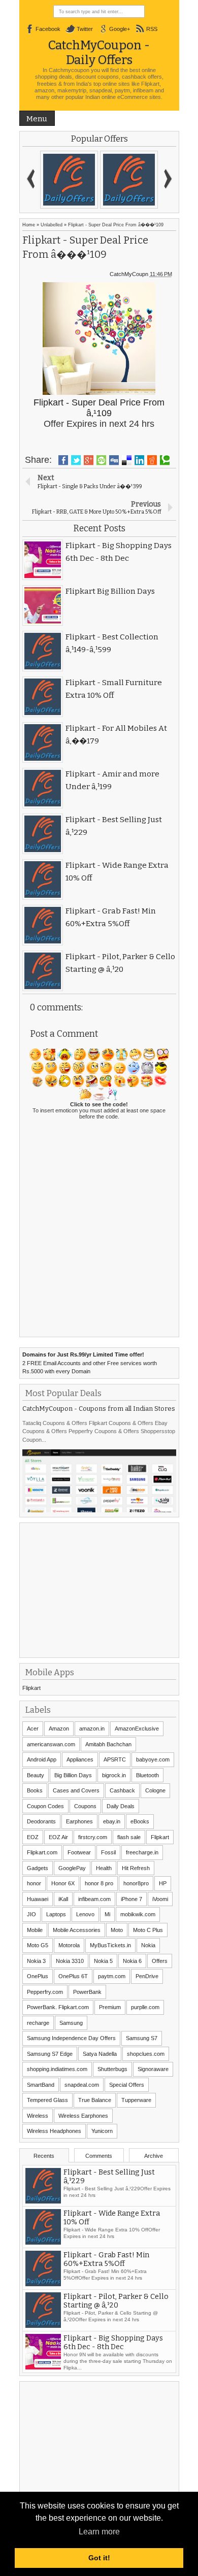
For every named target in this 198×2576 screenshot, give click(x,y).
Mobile (35, 1930)
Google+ (120, 29)
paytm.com (112, 1976)
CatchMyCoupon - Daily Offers (99, 52)
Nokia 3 (36, 1961)
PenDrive (147, 1976)
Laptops (56, 1914)
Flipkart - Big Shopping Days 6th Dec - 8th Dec (113, 2343)
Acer (33, 1728)
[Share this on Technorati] (165, 460)
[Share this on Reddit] (152, 460)
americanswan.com (51, 1744)
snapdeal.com (82, 2085)
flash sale (129, 1837)
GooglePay (72, 1868)
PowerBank (87, 1992)
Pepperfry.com (45, 1992)
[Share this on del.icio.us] (127, 460)
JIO (31, 1914)
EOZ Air (58, 1837)
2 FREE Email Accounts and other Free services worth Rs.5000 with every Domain (90, 1363)
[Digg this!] (114, 460)
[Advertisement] (98, 1589)
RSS (152, 29)
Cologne (155, 1790)
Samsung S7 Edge (50, 2054)
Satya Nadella (100, 2054)
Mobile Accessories (77, 1930)
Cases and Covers (76, 1790)
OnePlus (38, 1976)
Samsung (71, 2023)
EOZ (33, 1837)
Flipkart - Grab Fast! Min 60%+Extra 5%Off (106, 2260)
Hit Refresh (136, 1868)
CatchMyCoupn (129, 274)
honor (34, 1883)
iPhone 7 (131, 1899)
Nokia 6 (132, 1961)
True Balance (95, 2100)
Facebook (48, 29)
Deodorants (41, 1821)
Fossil (108, 1852)
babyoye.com (153, 1759)
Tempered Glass (47, 2100)
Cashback (122, 1790)
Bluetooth (147, 1775)
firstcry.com (93, 1837)
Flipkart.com (42, 1852)
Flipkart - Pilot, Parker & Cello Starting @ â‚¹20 (116, 2301)
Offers (160, 1961)
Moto (117, 1930)
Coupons (85, 1806)
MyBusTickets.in (110, 1945)
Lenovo (85, 1914)
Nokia (148, 1945)
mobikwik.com (138, 1914)
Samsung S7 (142, 2038)
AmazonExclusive (137, 1728)
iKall (63, 1899)
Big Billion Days (73, 1775)
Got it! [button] (99, 2558)
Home (29, 225)
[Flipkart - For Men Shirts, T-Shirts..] (69, 180)
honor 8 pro (99, 1883)
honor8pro (136, 1883)
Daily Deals (121, 1806)
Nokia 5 (103, 1961)
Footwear (79, 1852)
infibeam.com (94, 1899)
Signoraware (153, 2069)
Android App (42, 1759)
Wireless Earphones (83, 2116)
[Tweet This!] (76, 460)
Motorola (69, 1945)
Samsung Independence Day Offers (71, 2038)
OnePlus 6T (73, 1976)
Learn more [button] (99, 2532)
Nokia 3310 (70, 1961)
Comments (99, 2156)
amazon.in (92, 1728)
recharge (38, 2023)
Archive (154, 2156)
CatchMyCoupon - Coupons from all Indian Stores (99, 1409)
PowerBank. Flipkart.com (58, 2007)
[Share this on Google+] (89, 460)
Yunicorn (102, 2131)
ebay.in (112, 1821)
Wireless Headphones (54, 2131)
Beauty (36, 1775)
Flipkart (31, 1688)
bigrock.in (114, 1775)
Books (35, 1790)
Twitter (85, 29)
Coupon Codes (45, 1806)
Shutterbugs (112, 2069)
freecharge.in (142, 1852)
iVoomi (160, 1899)
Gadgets (38, 1868)
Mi (107, 1914)
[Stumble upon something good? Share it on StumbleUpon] (101, 460)
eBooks (140, 1821)
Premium (110, 2007)
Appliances (80, 1759)
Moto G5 (38, 1945)
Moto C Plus (148, 1930)
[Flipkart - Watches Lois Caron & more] (129, 180)
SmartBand (41, 2085)
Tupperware (136, 2100)
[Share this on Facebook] (63, 460)
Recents (44, 2156)
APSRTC (115, 1759)
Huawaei (38, 1899)
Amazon (59, 1728)
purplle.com (145, 2007)
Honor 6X (63, 1883)
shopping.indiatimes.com (57, 2069)
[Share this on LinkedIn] (139, 460)
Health (104, 1868)
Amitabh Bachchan (108, 1744)
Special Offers (127, 2085)
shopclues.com (146, 2054)
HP (163, 1883)
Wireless (38, 2116)
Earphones (79, 1821)
